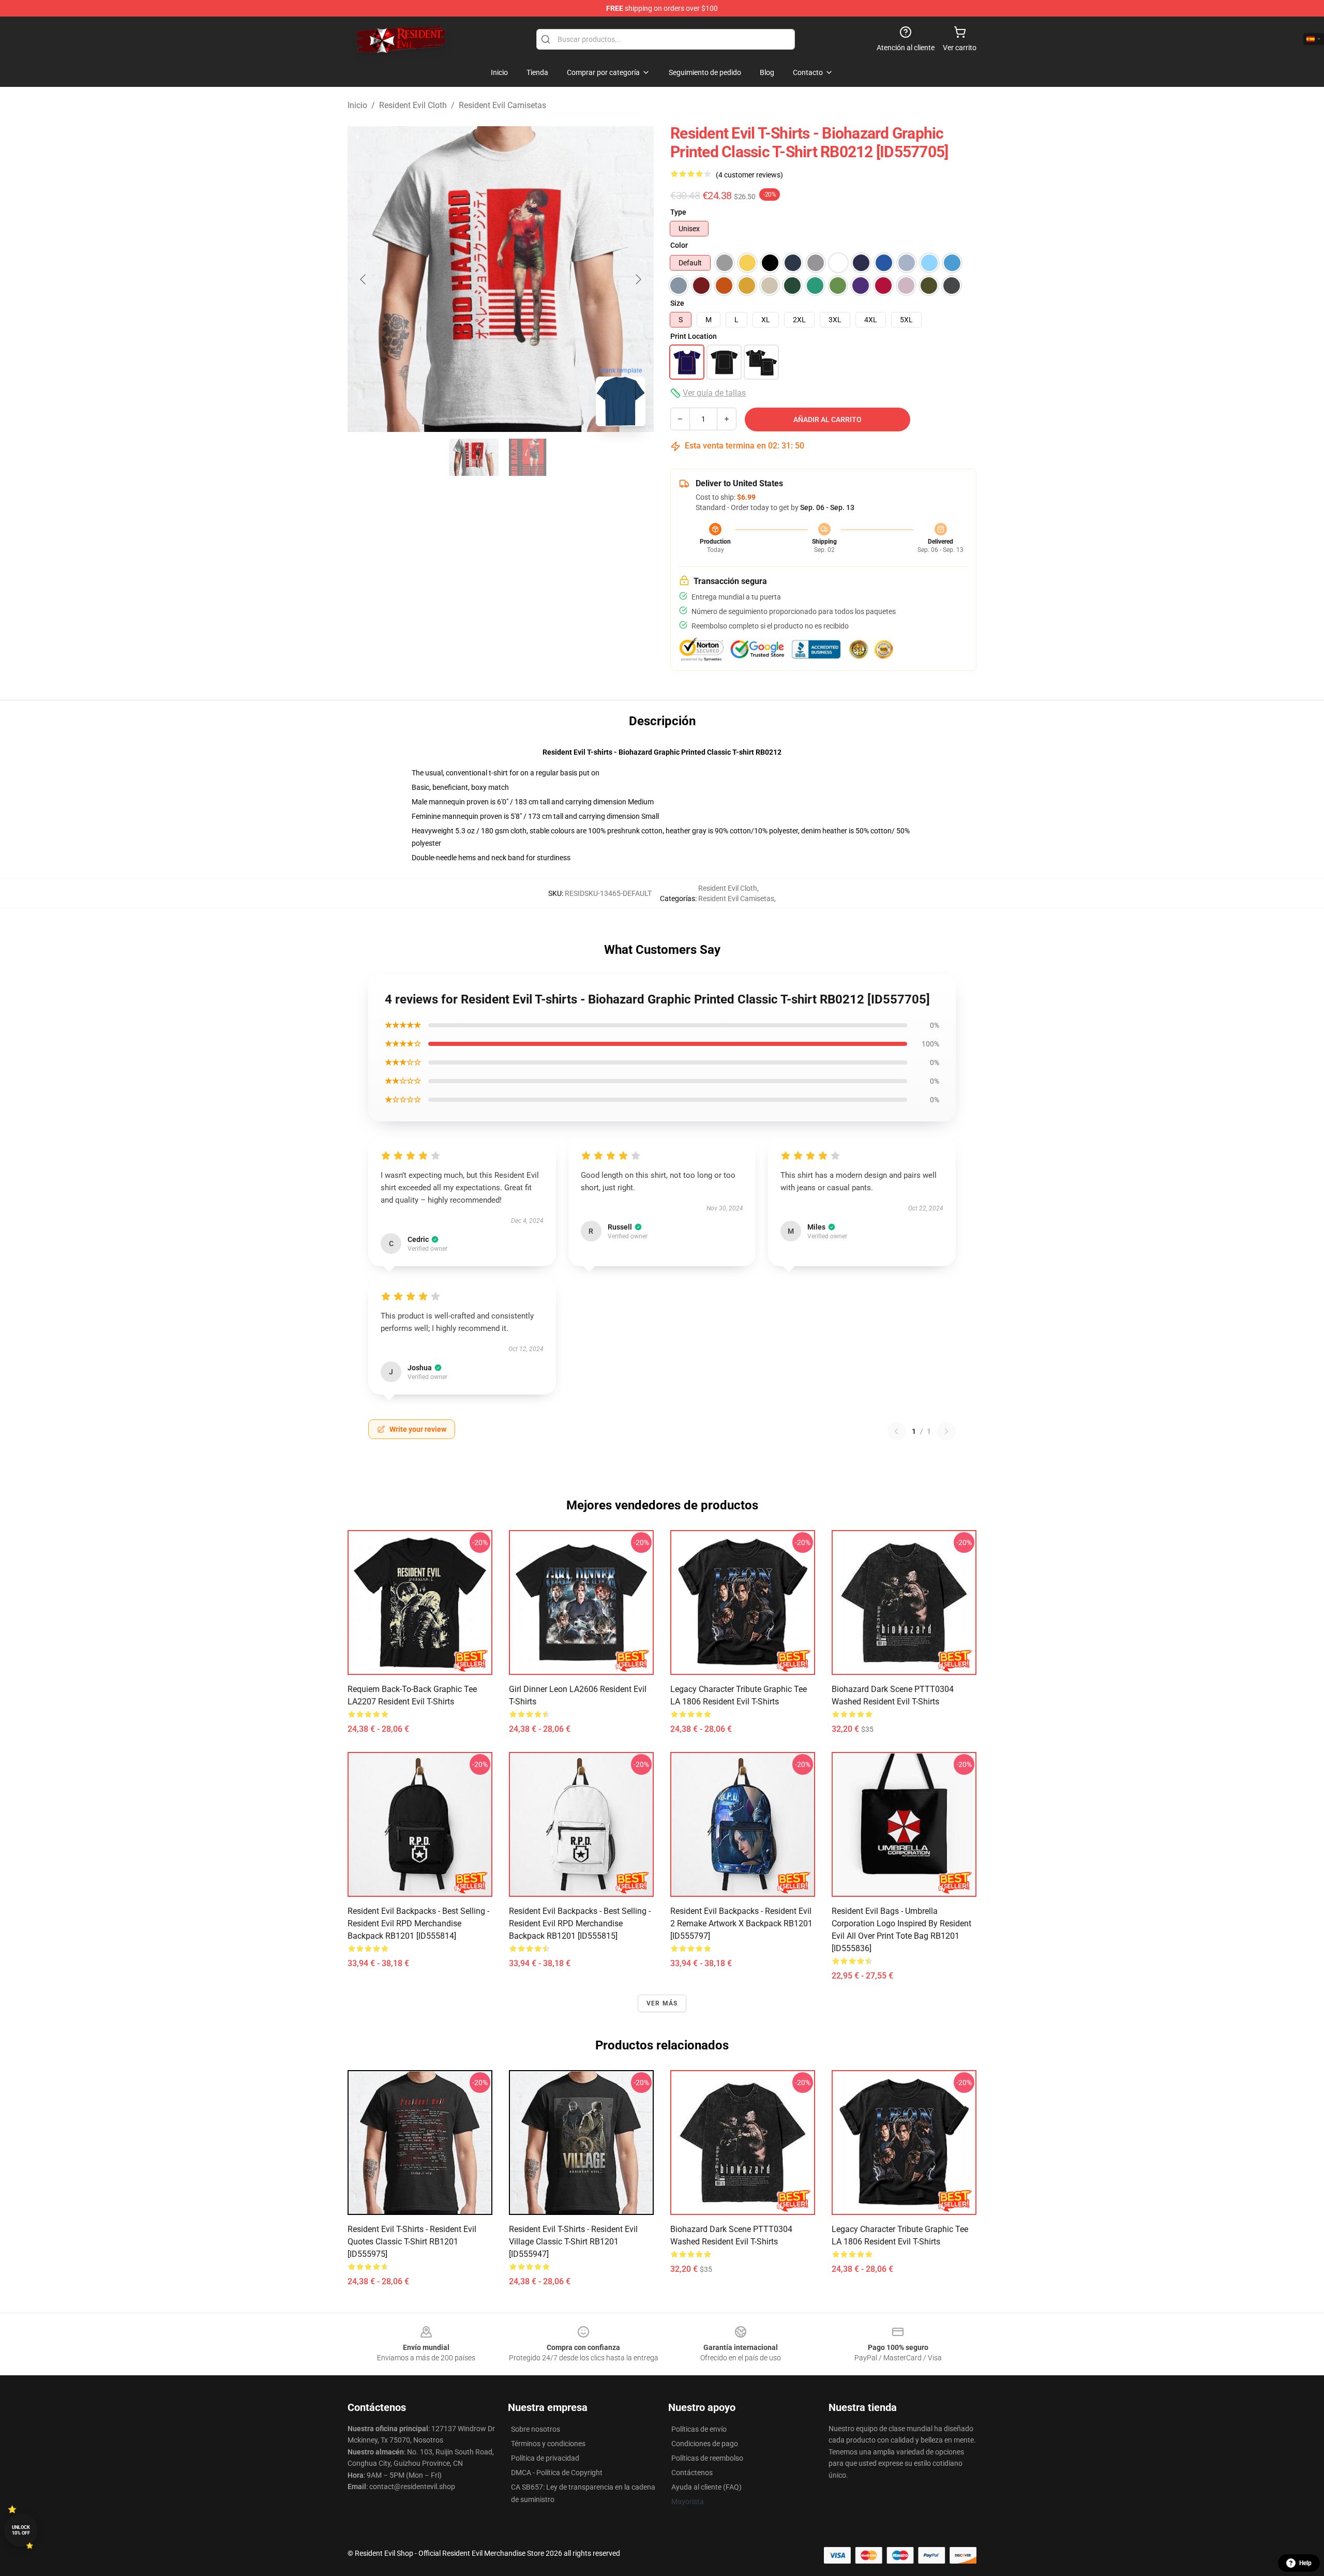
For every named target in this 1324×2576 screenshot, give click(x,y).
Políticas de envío (699, 2429)
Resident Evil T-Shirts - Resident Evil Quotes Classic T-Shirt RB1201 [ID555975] (412, 2242)
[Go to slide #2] (528, 457)
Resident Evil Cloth (413, 105)
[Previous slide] (364, 279)
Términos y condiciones (548, 2444)
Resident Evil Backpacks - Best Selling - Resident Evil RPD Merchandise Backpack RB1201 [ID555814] (418, 1923)
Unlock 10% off (21, 2530)
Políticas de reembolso (707, 2458)
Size (677, 303)
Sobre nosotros (536, 2429)
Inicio (357, 105)
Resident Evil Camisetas (502, 105)
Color (679, 245)
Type (678, 212)
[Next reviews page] (946, 1431)
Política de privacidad (545, 2458)
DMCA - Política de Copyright (557, 2473)
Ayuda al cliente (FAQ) (706, 2487)
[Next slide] (638, 279)
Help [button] (1305, 2563)
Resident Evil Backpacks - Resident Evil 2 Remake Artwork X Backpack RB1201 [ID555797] (741, 1923)
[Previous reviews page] (896, 1431)
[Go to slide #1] (474, 457)
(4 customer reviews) (749, 175)
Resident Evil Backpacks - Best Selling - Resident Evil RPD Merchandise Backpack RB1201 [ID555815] (580, 1923)
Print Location (694, 336)
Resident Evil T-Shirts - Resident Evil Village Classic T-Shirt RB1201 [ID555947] (573, 2242)
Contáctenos (692, 2473)
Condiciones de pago (705, 2444)
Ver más (662, 2003)
